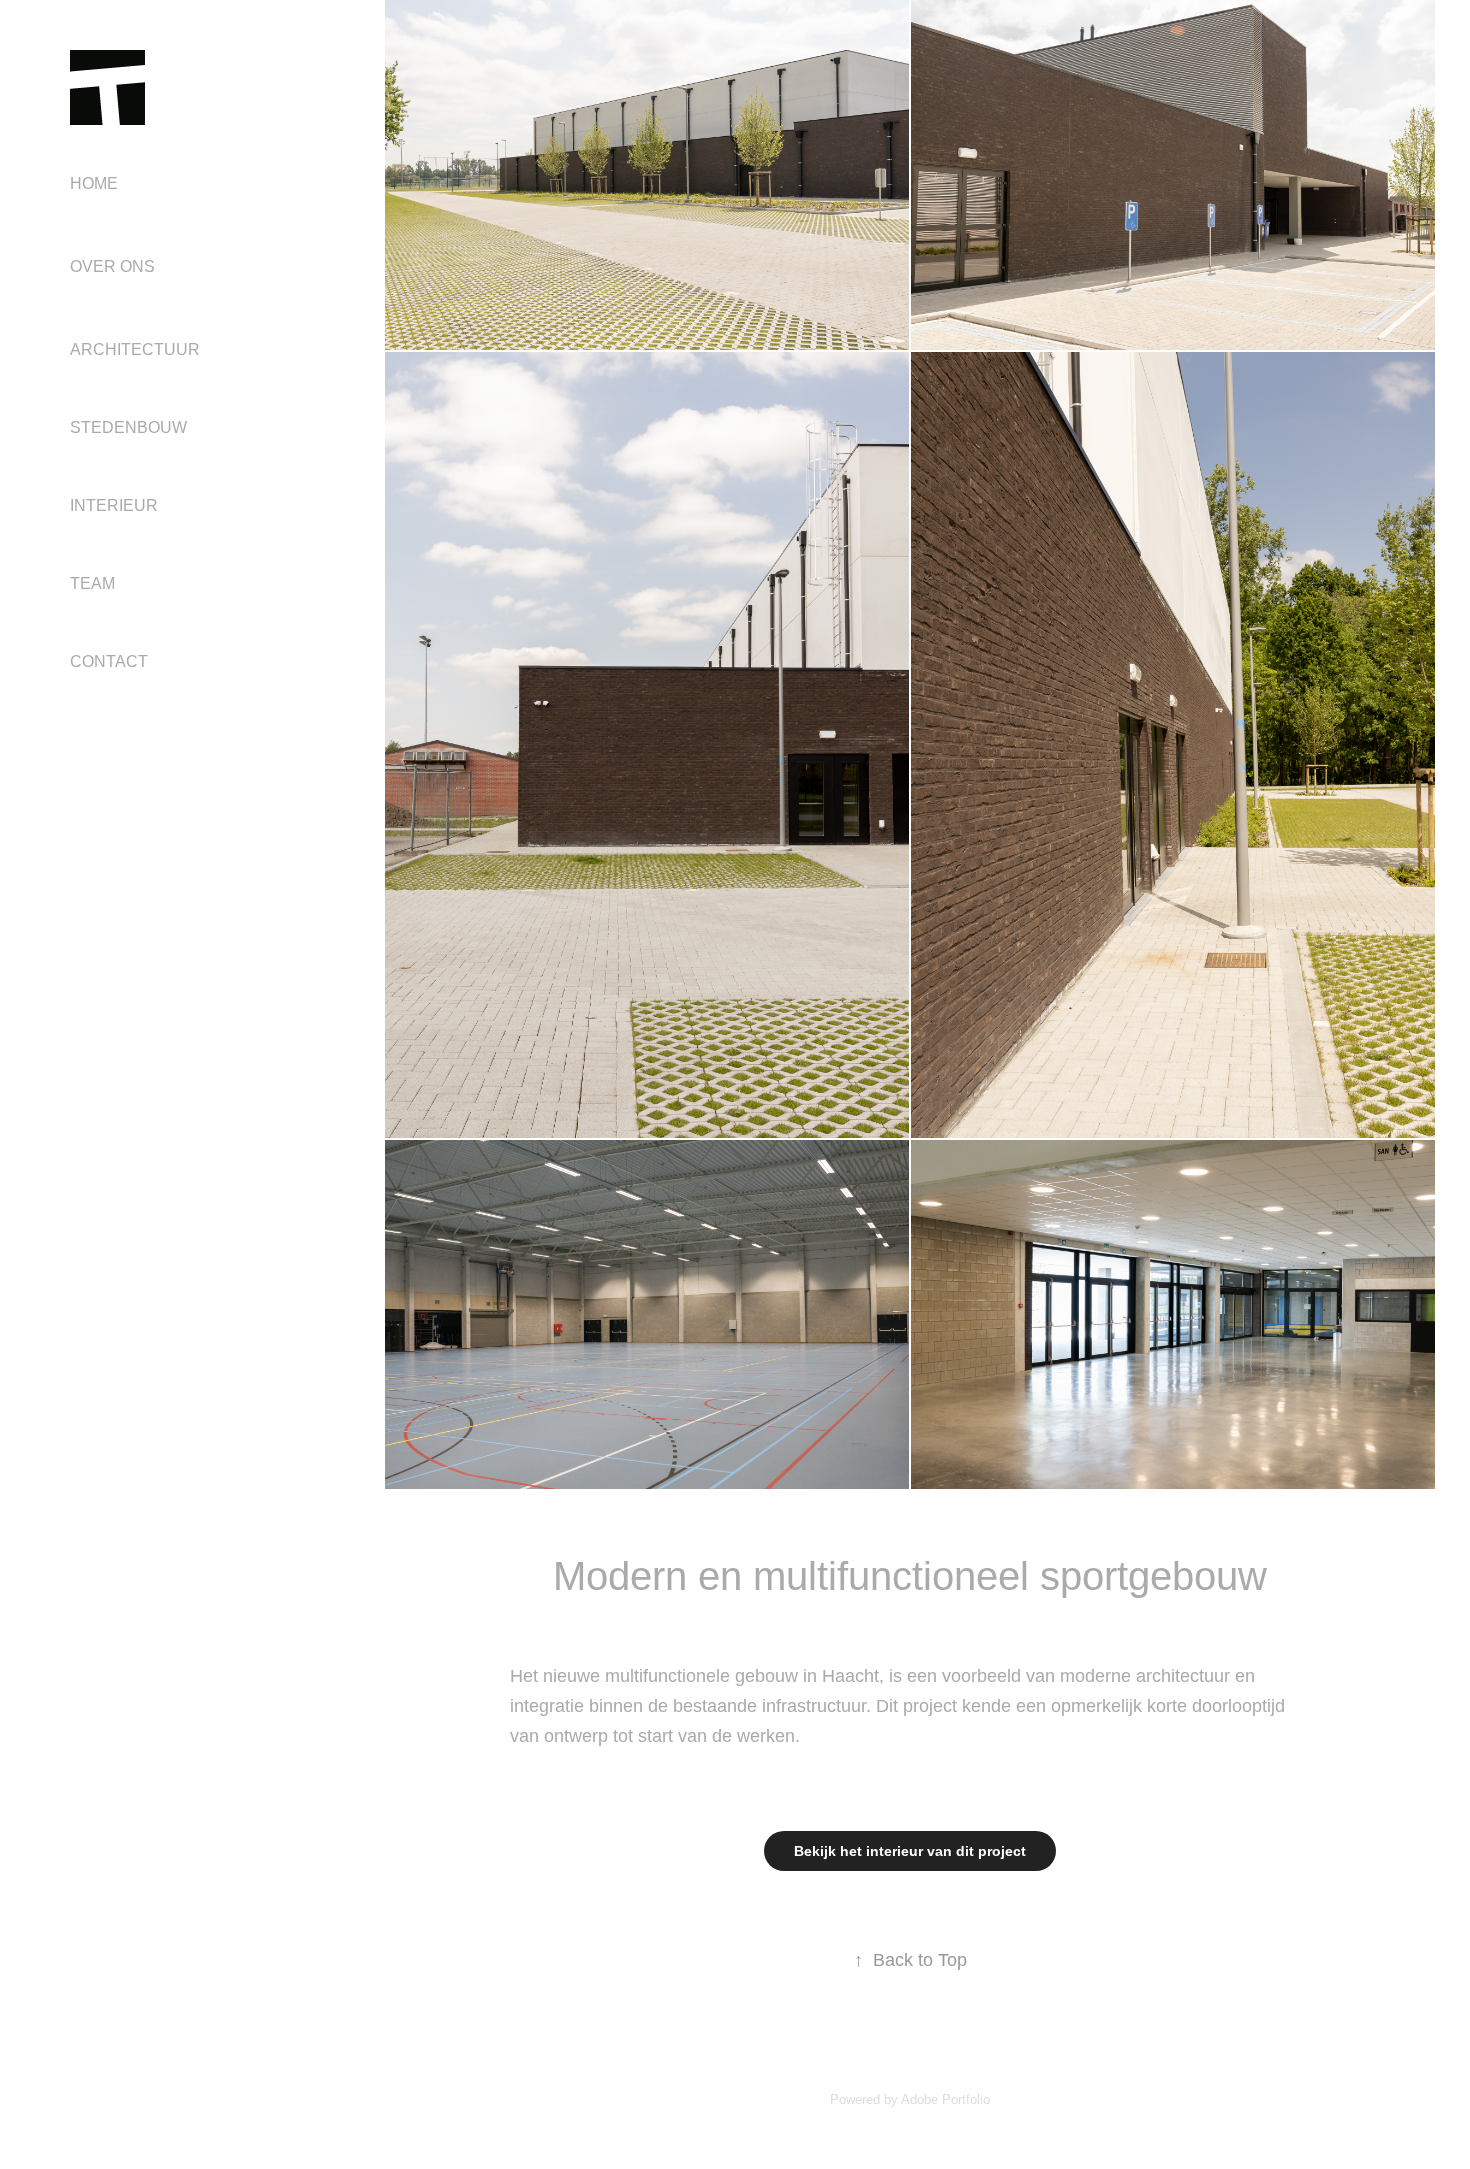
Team (92, 583)
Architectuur (135, 349)
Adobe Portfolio (945, 2099)
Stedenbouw (128, 427)
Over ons (112, 266)
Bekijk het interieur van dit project (910, 1851)
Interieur (114, 505)
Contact (109, 661)
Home (94, 183)
